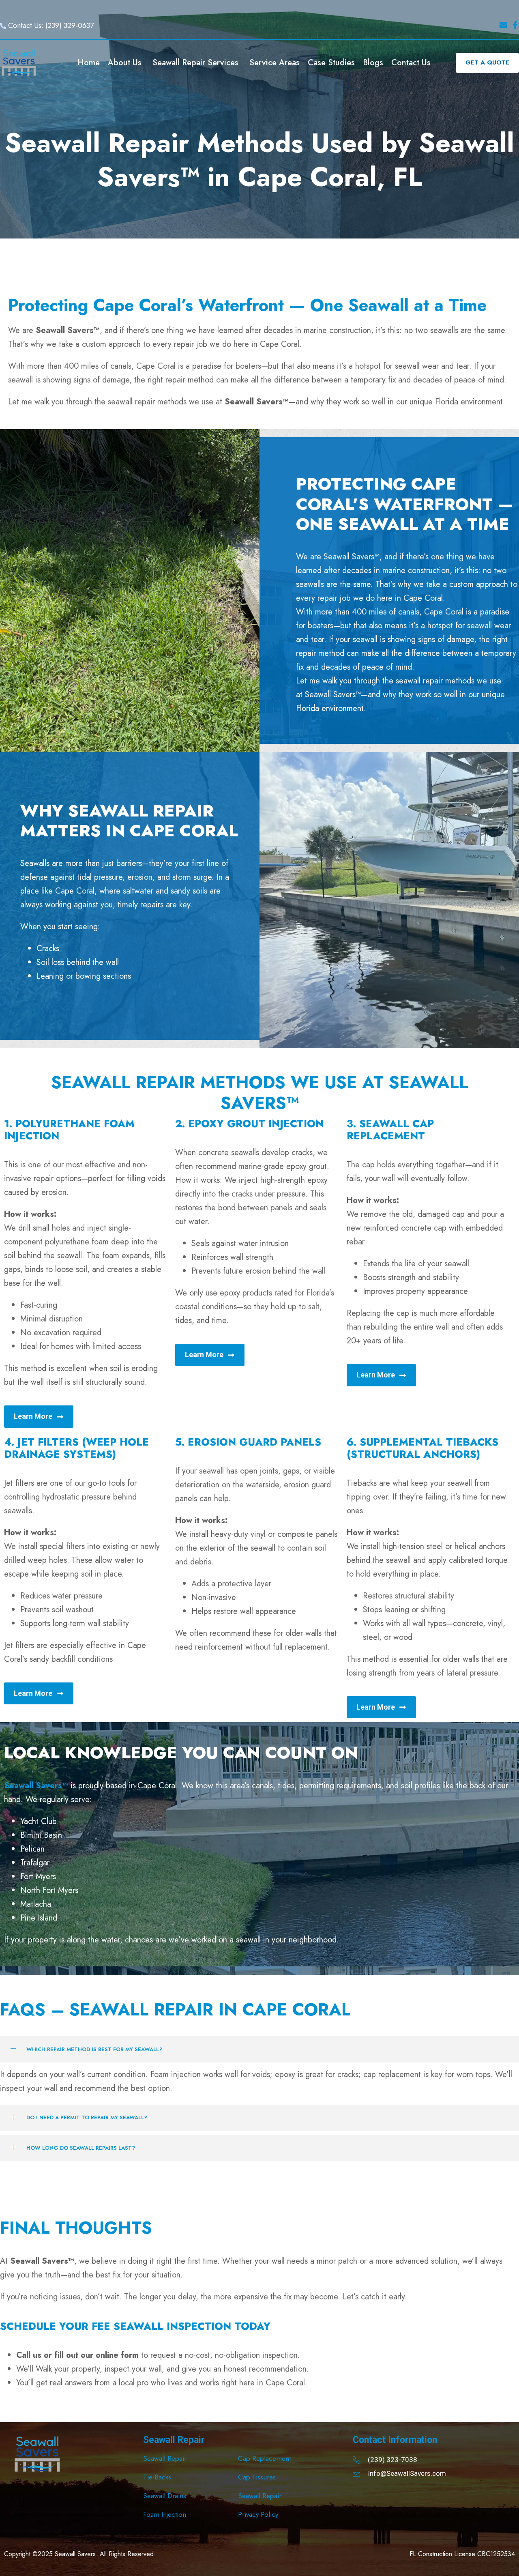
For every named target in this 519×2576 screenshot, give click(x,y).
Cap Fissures (257, 2477)
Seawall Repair (165, 2458)
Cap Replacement (264, 2458)
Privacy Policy (258, 2514)
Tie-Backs (157, 2477)
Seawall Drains (165, 2496)
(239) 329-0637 (70, 26)
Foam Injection (165, 2514)
